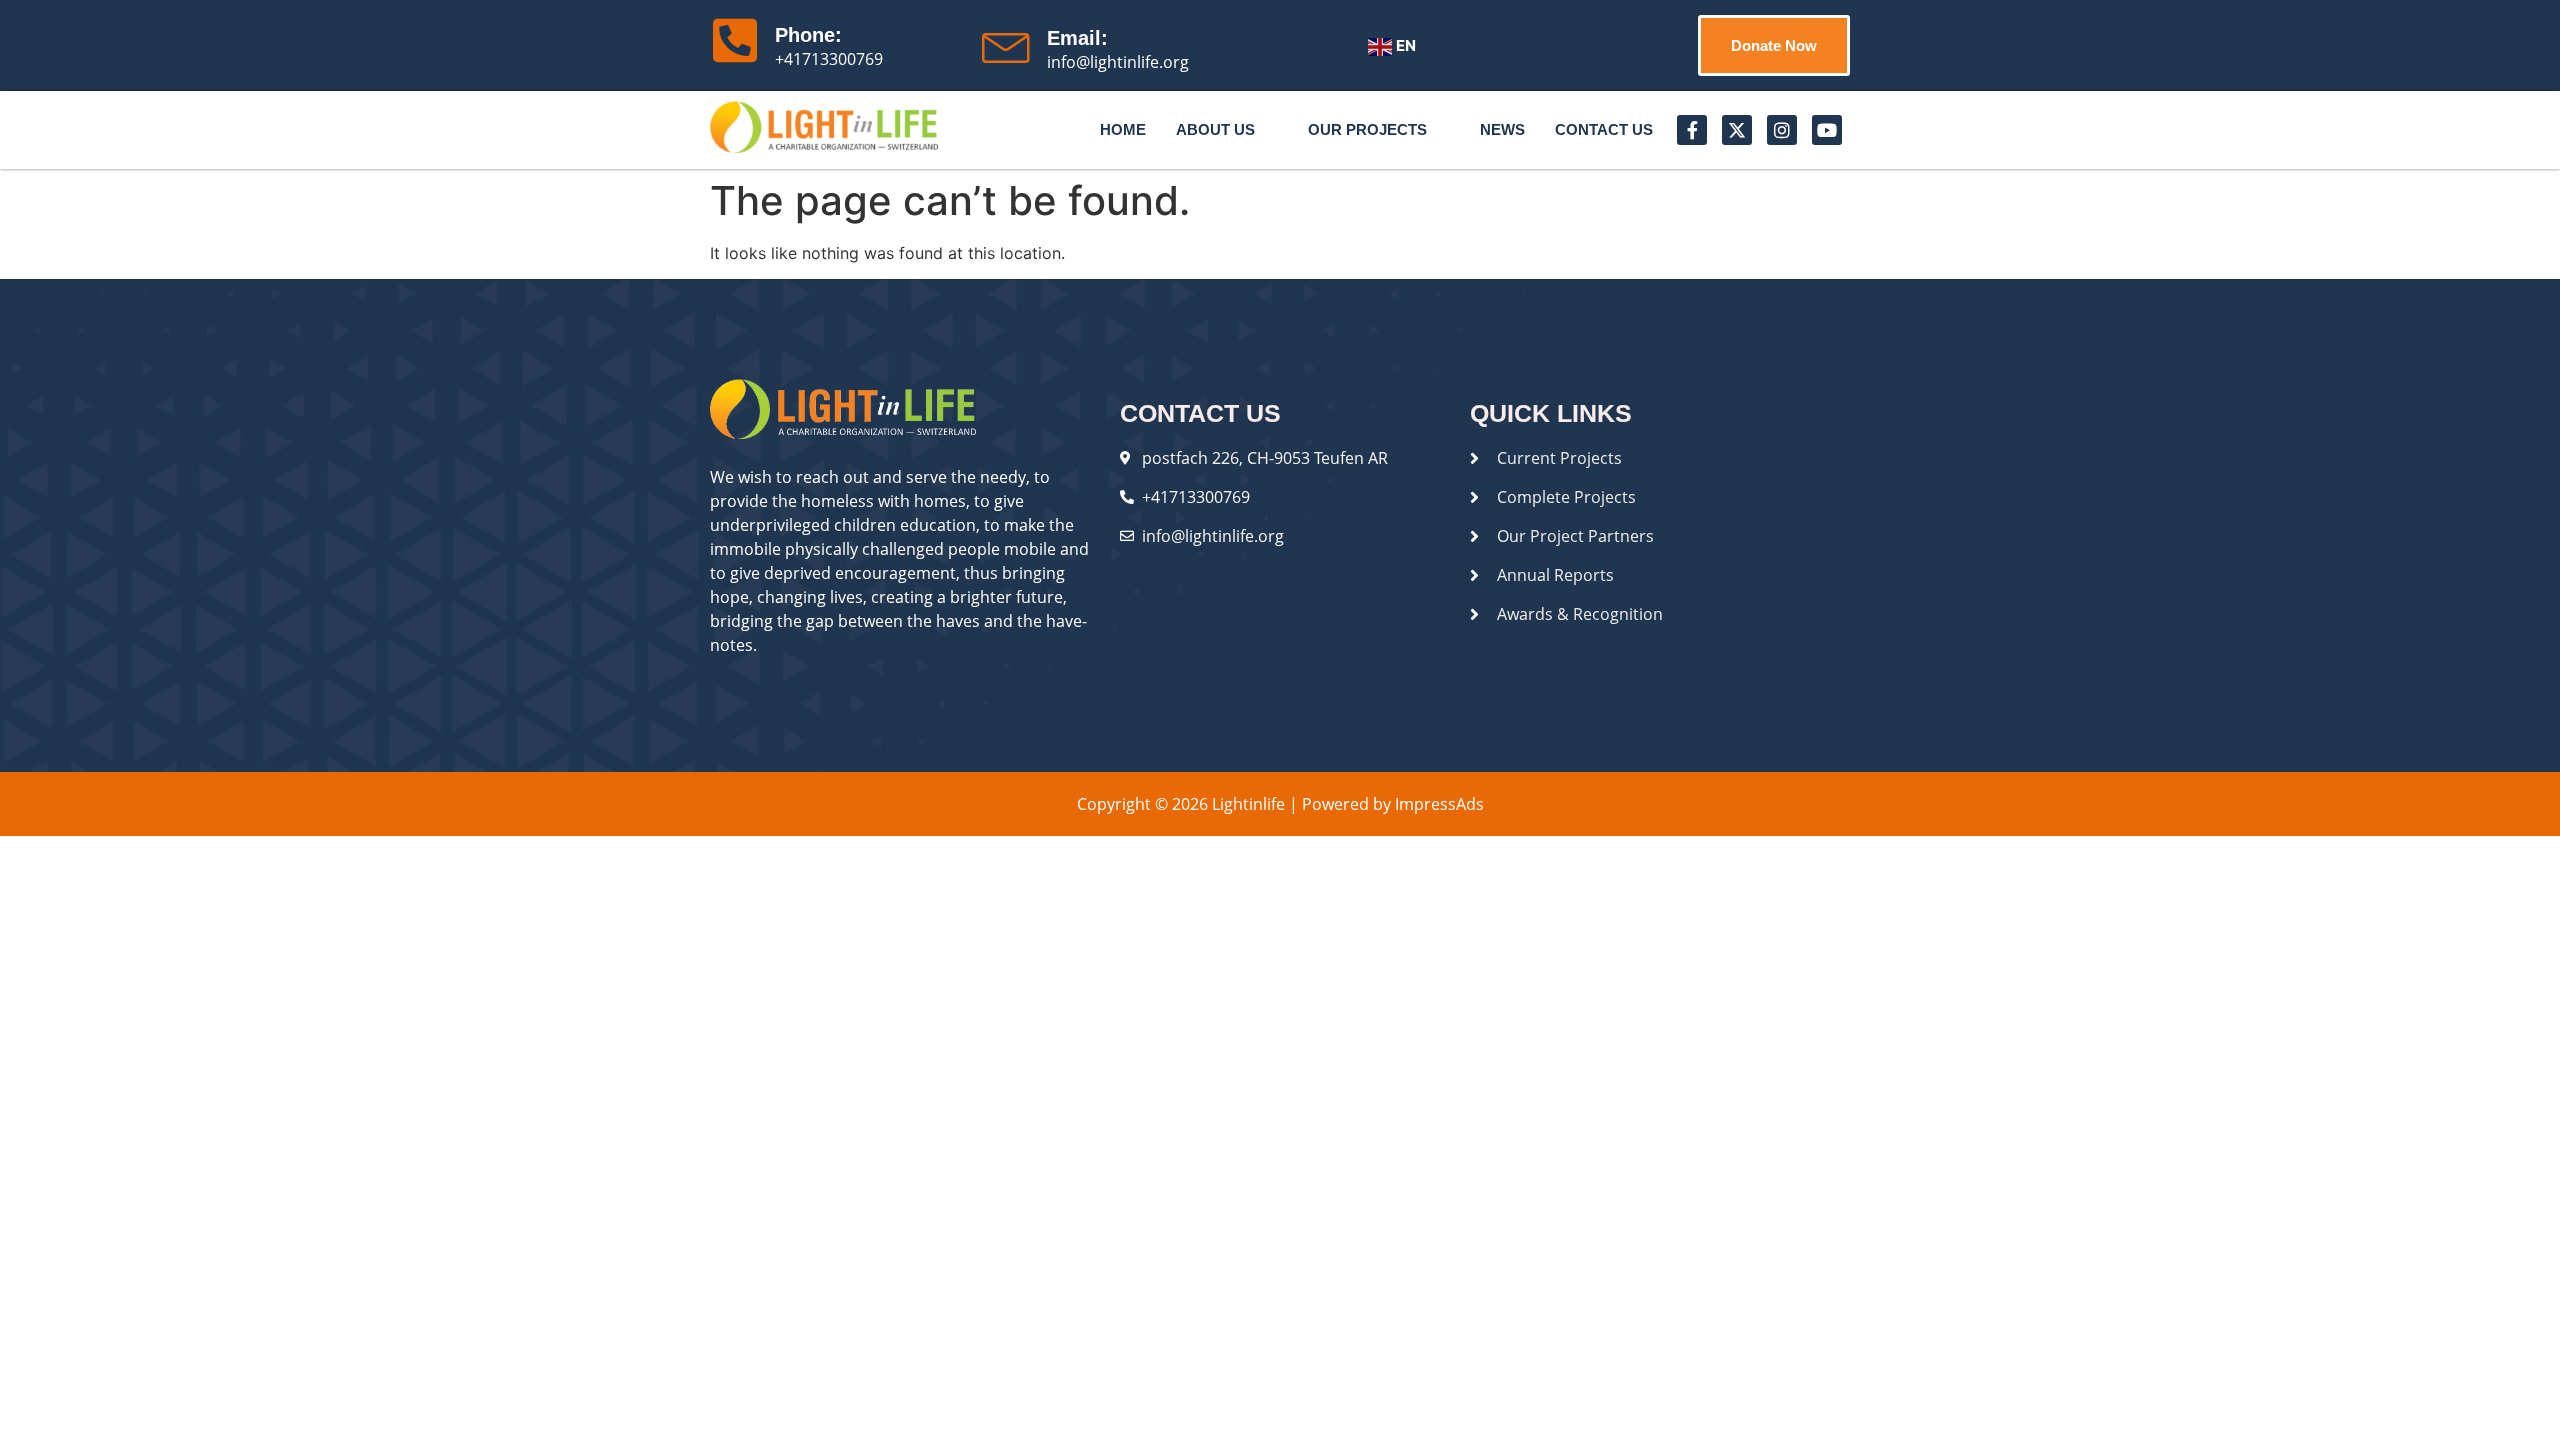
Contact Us (1604, 129)
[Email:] (1007, 43)
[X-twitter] (1737, 130)
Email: (1077, 38)
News (1502, 129)
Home (1123, 129)
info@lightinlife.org (1118, 62)
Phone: (808, 35)
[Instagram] (1782, 130)
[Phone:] (735, 40)
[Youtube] (1827, 130)
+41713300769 (829, 59)
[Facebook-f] (1692, 130)
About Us (1215, 129)
